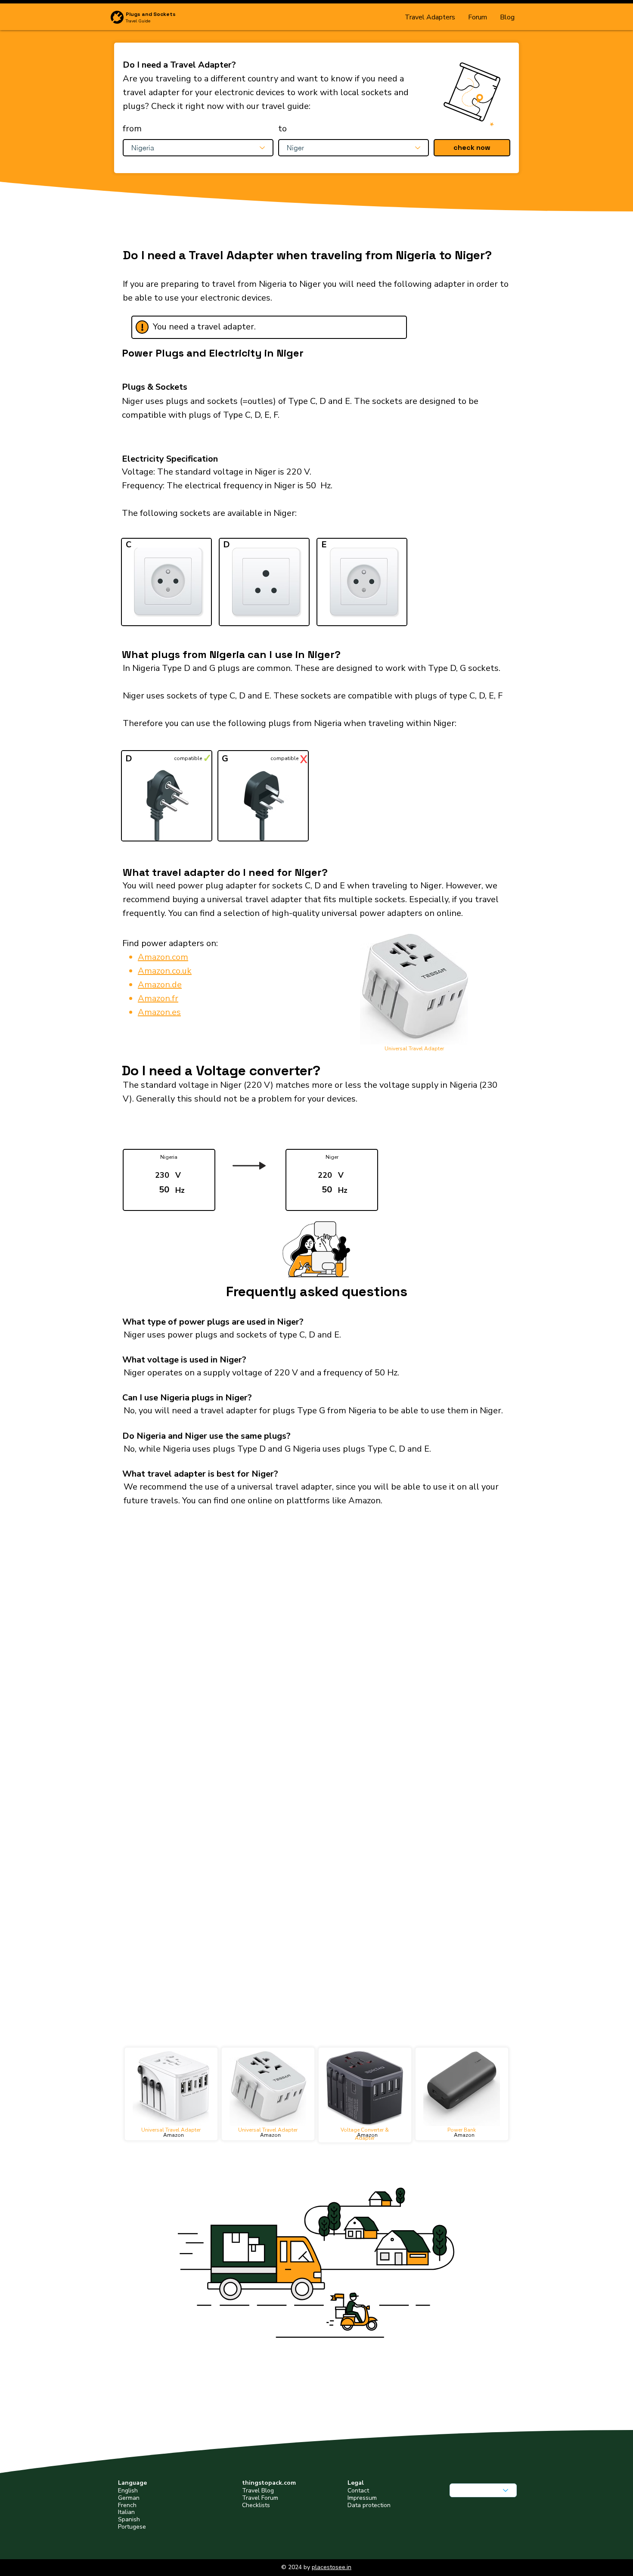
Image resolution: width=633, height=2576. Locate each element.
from (132, 129)
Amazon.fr (158, 998)
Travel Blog (258, 2491)
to (282, 129)
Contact (358, 2491)
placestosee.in (332, 2567)
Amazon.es (159, 1012)
